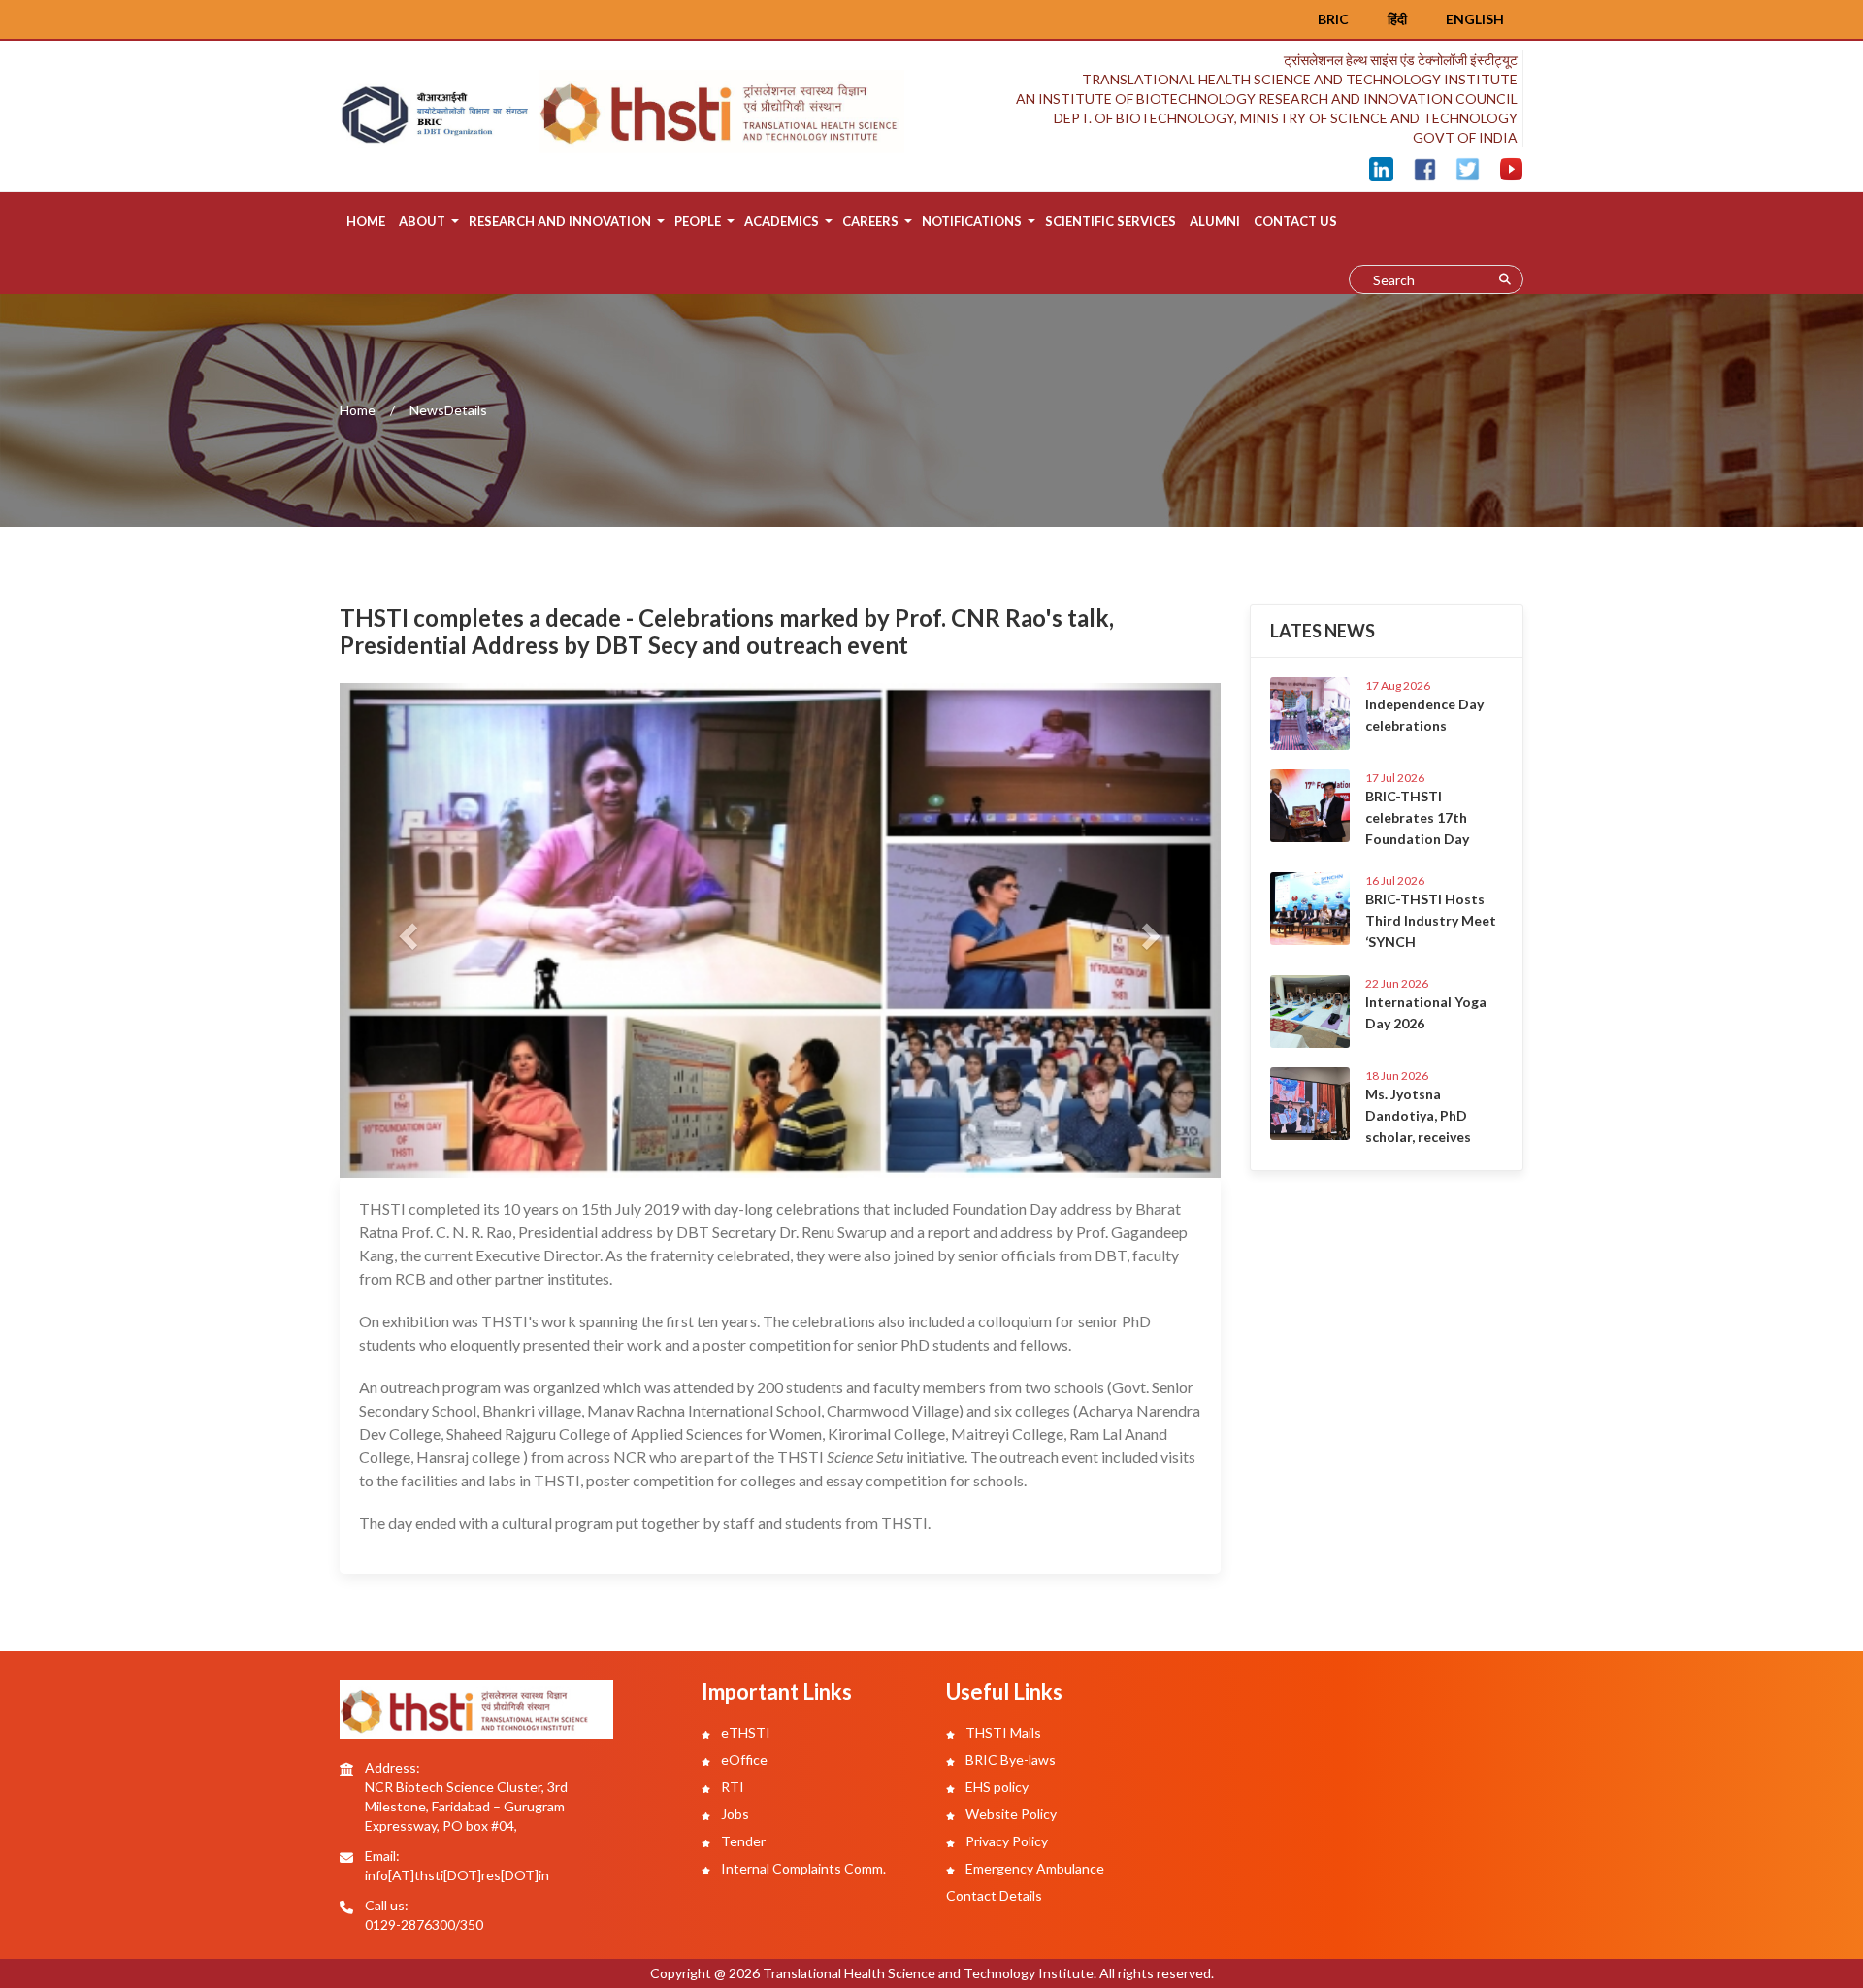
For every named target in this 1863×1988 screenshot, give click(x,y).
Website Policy (1010, 1814)
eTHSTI (744, 1732)
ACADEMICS (782, 221)
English (1475, 19)
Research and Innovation (560, 221)
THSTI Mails (1002, 1732)
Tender (742, 1841)
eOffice (743, 1760)
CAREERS (870, 221)
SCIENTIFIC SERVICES (1111, 221)
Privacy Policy (1005, 1841)
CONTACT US (1295, 221)
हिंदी (1397, 19)
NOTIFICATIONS (972, 221)
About (422, 221)
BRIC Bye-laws (1009, 1760)
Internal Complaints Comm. (802, 1868)
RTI (731, 1787)
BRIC (1333, 19)
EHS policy (996, 1787)
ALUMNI (1215, 221)
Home (366, 221)
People (698, 221)
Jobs (734, 1814)
